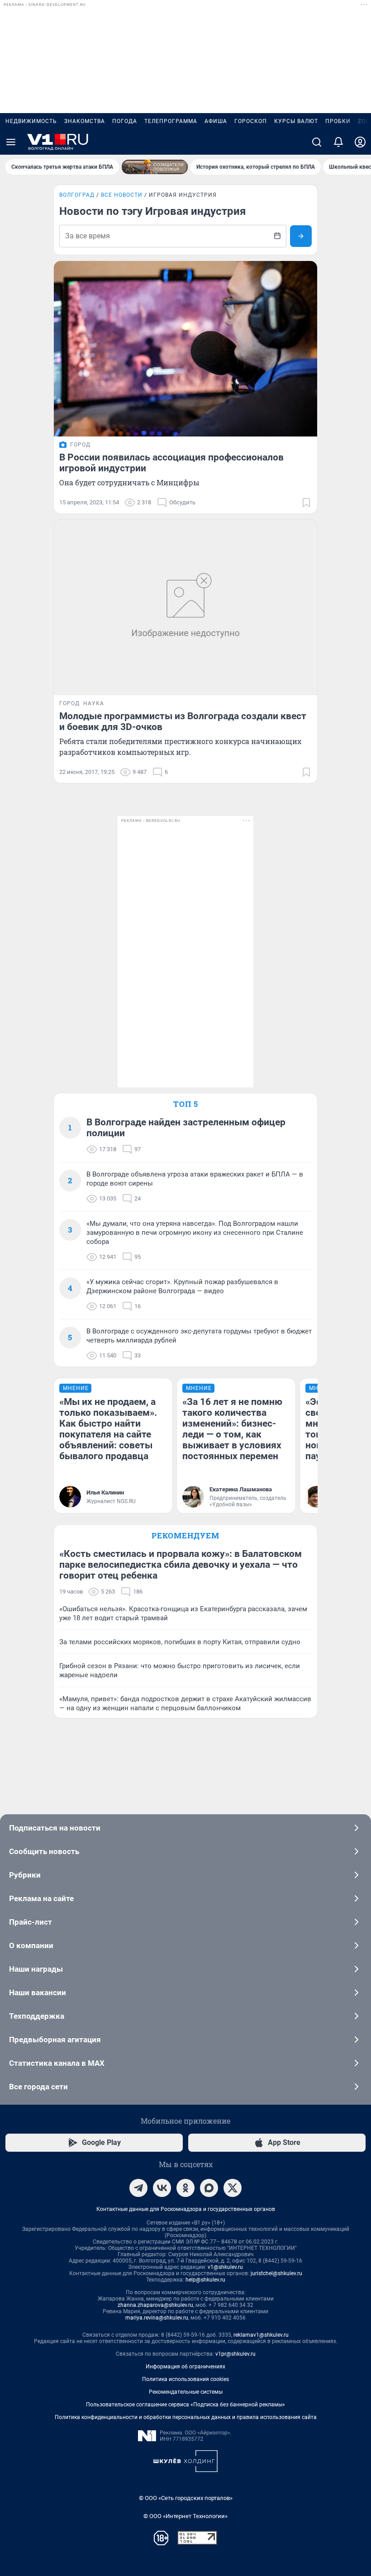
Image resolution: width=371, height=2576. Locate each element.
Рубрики (25, 1875)
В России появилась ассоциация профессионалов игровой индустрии (171, 463)
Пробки (338, 121)
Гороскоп (251, 121)
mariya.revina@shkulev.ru (157, 2318)
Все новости (122, 195)
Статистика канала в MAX (57, 2063)
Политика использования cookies (185, 2379)
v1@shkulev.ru (225, 2267)
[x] (233, 2188)
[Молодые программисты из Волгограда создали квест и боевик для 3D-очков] (185, 607)
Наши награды (36, 1969)
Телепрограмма (171, 121)
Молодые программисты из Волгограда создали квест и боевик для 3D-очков (183, 721)
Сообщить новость (44, 1851)
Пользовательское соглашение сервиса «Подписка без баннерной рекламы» (185, 2405)
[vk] (162, 2188)
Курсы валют (296, 121)
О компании (31, 1945)
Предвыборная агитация (55, 2040)
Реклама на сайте (41, 1898)
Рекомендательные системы (186, 2392)
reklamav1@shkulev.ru (261, 2335)
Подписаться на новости (55, 1828)
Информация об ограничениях (185, 2367)
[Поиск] (317, 142)
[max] (209, 2188)
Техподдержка (37, 2016)
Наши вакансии (38, 1992)
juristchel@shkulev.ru (276, 2273)
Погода (125, 121)
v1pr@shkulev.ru (235, 2354)
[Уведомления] (338, 142)
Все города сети (38, 2087)
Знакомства (85, 121)
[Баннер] (155, 167)
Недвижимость (31, 121)
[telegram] (138, 2188)
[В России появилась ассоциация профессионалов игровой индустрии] (185, 349)
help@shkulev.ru (205, 2280)
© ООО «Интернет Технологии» (185, 2516)
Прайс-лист (31, 1922)
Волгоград (77, 195)
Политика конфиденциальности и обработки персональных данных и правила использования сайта (186, 2417)
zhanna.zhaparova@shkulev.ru (155, 2305)
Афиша (216, 121)
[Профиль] (360, 142)
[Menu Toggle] (11, 142)
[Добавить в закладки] (306, 503)
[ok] (185, 2188)
